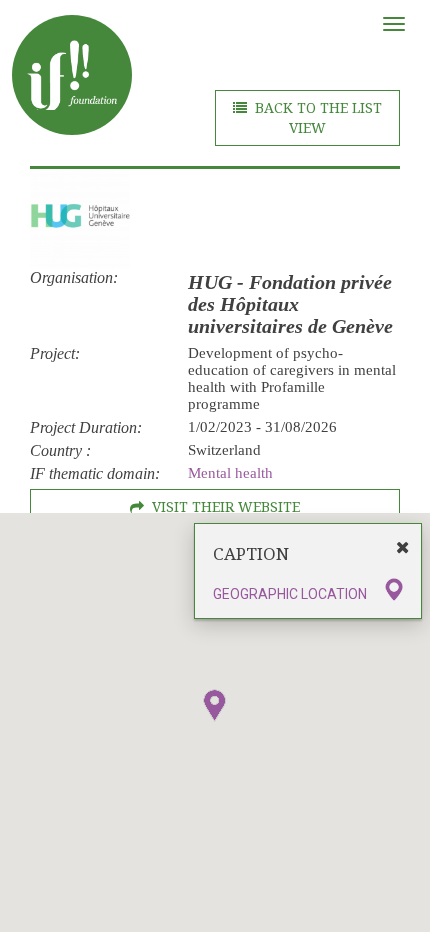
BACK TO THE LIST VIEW (318, 118)
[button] (215, 705)
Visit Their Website (226, 507)
